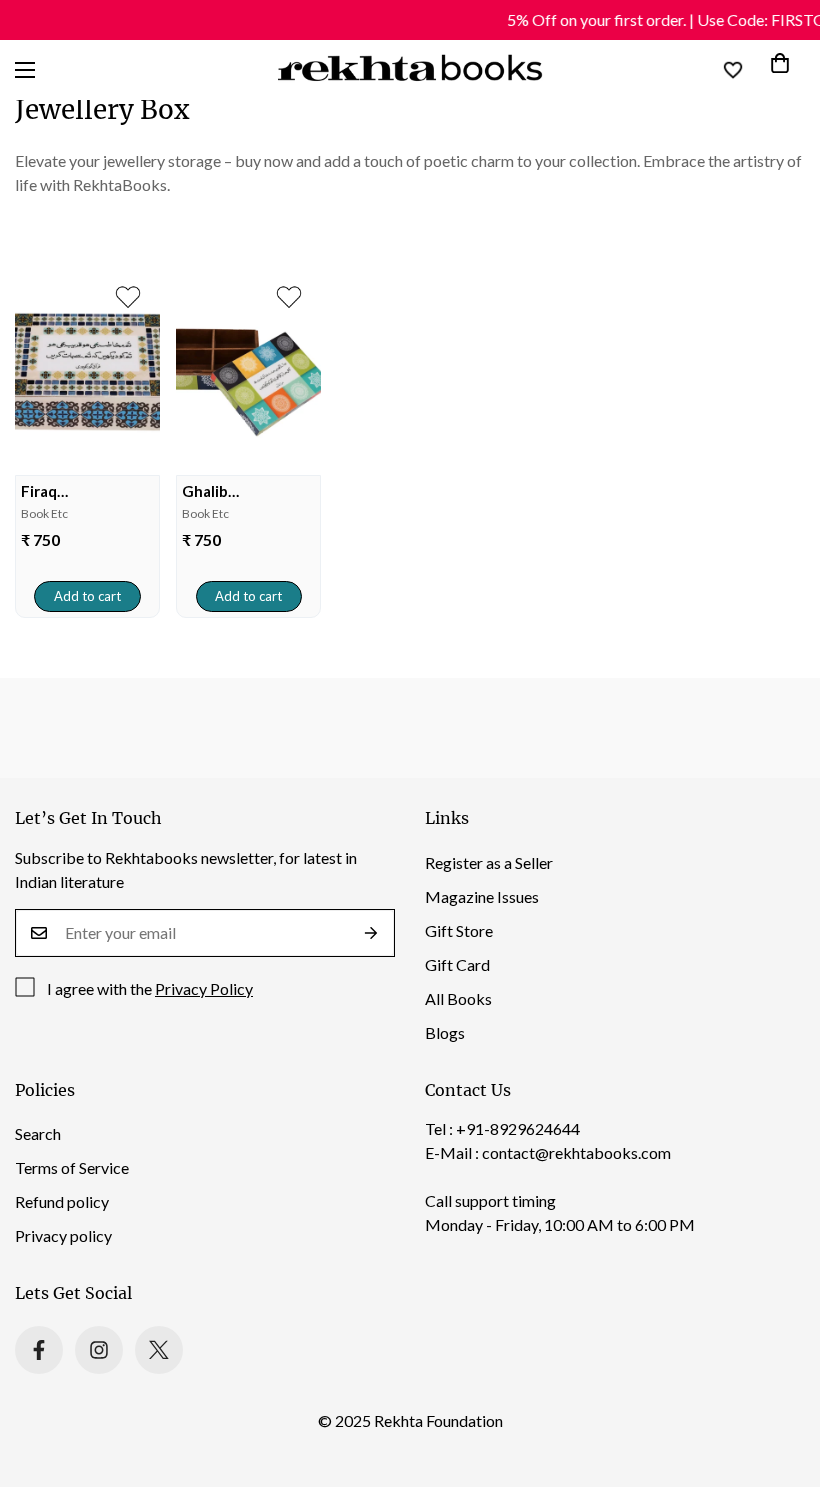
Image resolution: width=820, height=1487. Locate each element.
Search (38, 1133)
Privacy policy (63, 1235)
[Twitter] (159, 1350)
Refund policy (62, 1201)
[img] (87, 372)
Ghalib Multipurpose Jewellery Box (230, 491)
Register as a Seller (489, 862)
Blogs (445, 1032)
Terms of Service (72, 1167)
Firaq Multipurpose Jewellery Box (69, 491)
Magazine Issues (482, 896)
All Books (458, 998)
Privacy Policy (204, 988)
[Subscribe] (371, 933)
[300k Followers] (39, 1350)
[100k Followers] (99, 1350)
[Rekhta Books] (410, 70)
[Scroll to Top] (781, 1378)
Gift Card (457, 964)
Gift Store (459, 930)
